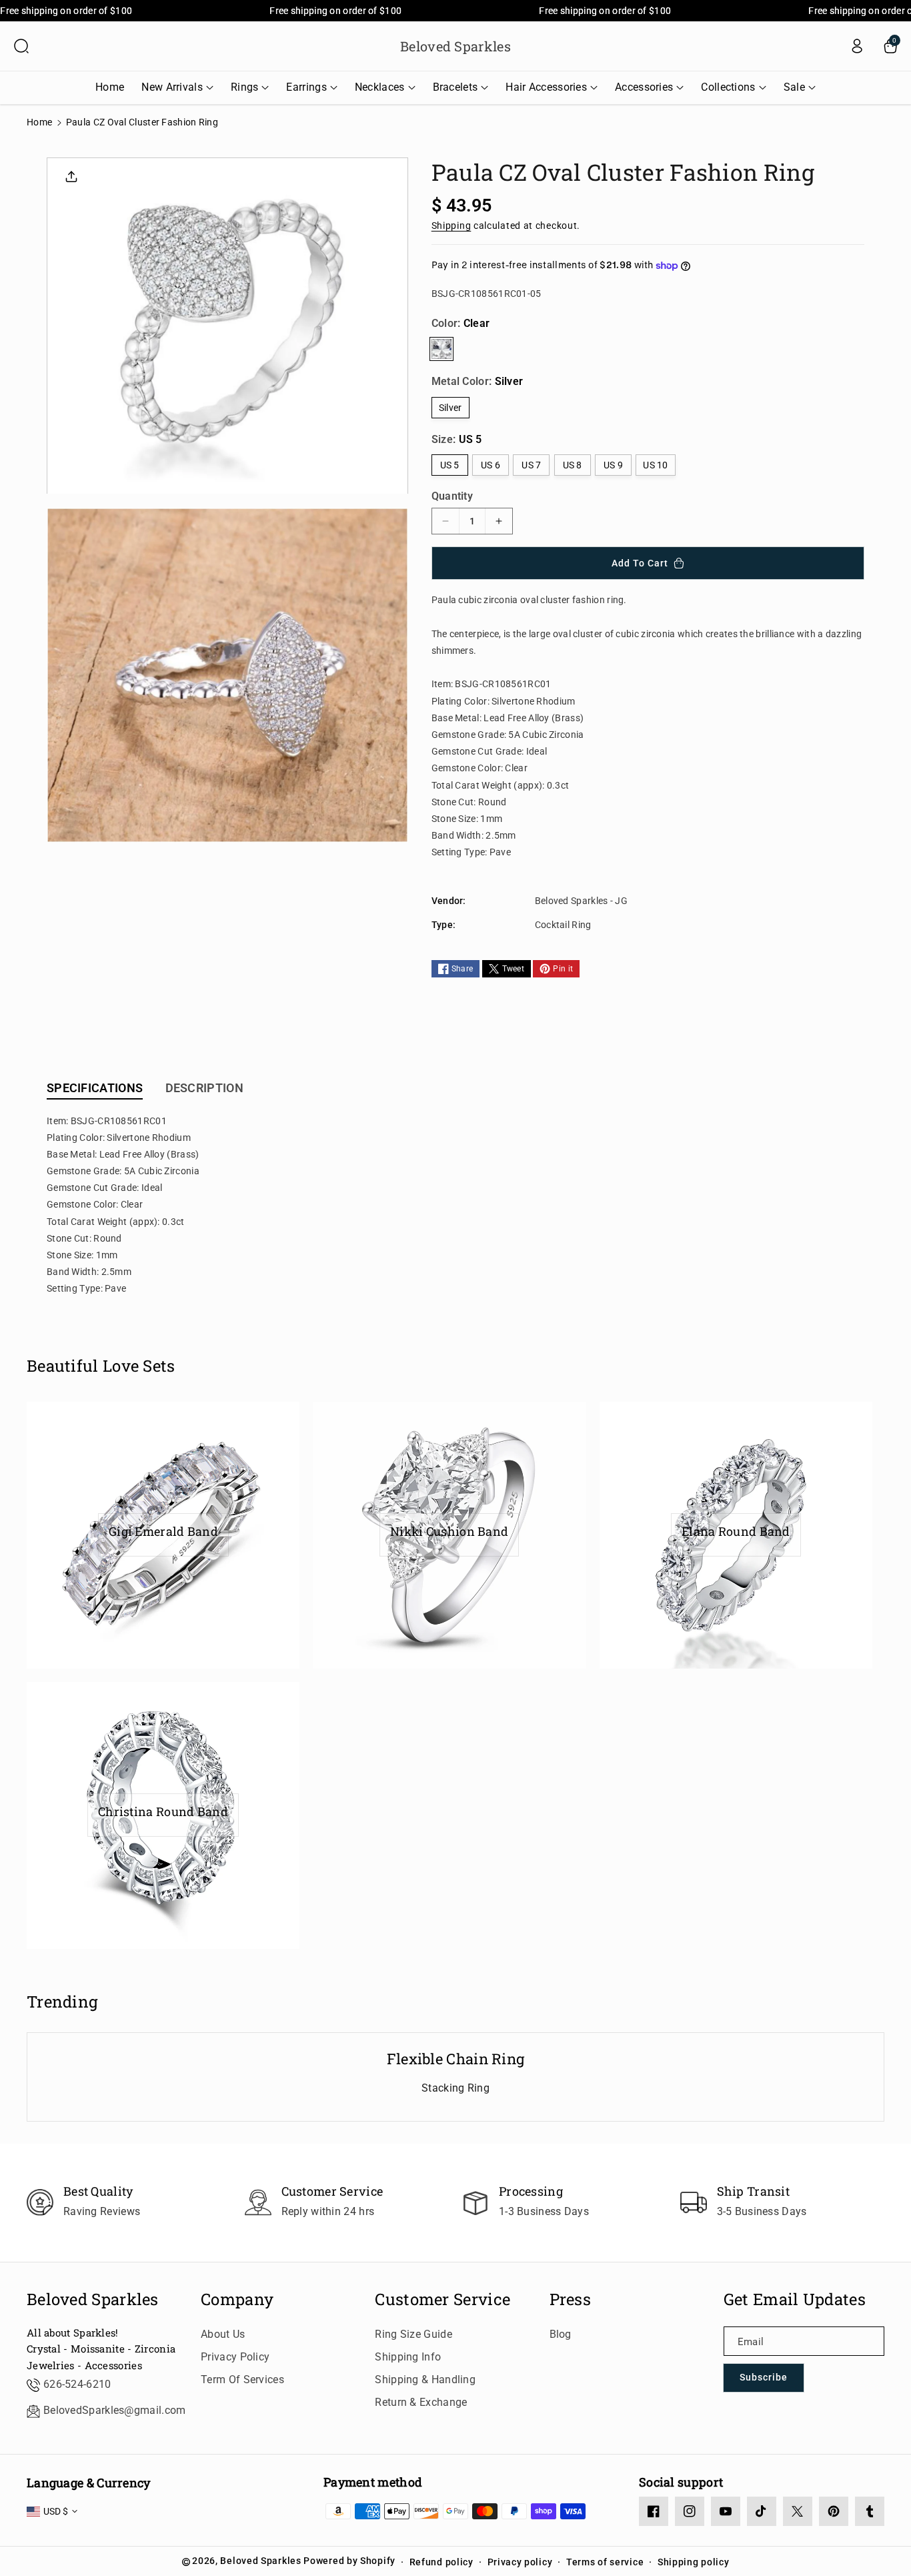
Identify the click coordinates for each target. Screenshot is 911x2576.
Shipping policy (694, 2562)
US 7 (531, 465)
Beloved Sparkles (93, 2299)
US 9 (613, 465)
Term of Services (242, 2380)
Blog (561, 2334)
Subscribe (764, 2377)
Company (237, 2299)
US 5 (450, 465)
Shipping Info (408, 2357)
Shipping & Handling (425, 2380)
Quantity (452, 496)
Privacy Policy (235, 2357)
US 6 (491, 465)
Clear (441, 349)
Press (571, 2299)
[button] (21, 46)
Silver (450, 408)
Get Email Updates (795, 2299)
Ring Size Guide (413, 2334)
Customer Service (442, 2299)
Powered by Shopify (349, 2561)
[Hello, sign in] (857, 46)
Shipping (451, 226)
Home (39, 122)
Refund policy (441, 2562)
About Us (223, 2334)
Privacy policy (520, 2562)
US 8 (573, 465)
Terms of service (605, 2562)
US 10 (656, 465)
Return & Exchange (421, 2402)
